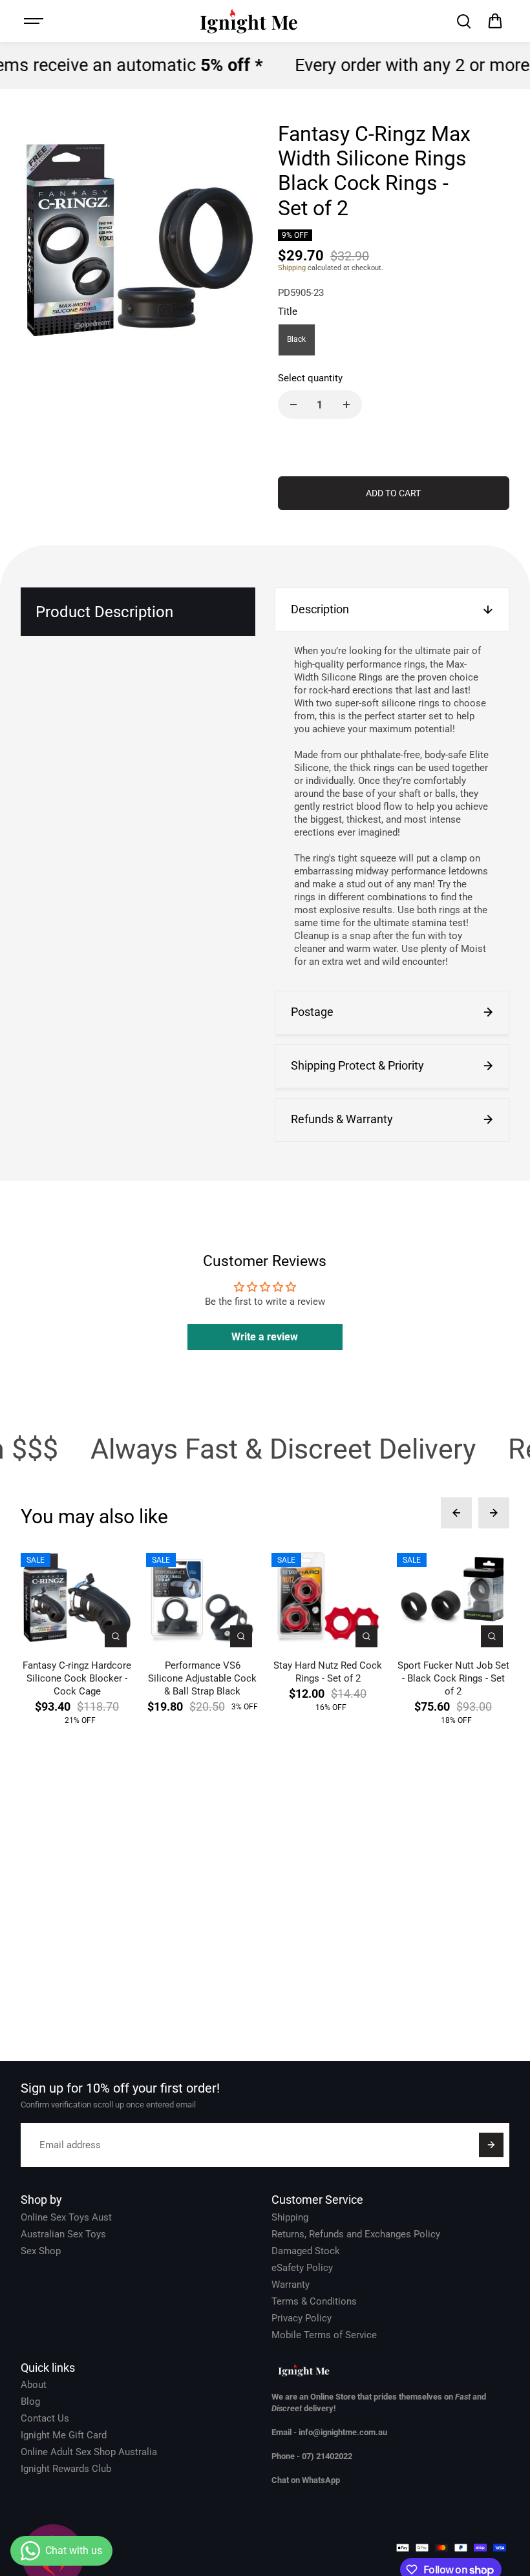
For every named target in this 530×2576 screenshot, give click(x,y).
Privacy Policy (302, 2318)
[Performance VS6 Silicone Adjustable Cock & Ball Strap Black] (202, 1598)
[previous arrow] (456, 1513)
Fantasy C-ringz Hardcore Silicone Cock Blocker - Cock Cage (77, 1678)
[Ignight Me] (249, 21)
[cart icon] (495, 21)
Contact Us (45, 2418)
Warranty (291, 2285)
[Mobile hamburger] (35, 21)
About (34, 2385)
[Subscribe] (491, 2145)
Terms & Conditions (314, 2301)
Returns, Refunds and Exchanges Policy (356, 2234)
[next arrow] (494, 1513)
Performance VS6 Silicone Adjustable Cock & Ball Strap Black (202, 1678)
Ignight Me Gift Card (64, 2435)
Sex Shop (41, 2251)
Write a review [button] (265, 1337)
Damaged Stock (306, 2251)
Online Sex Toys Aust (66, 2217)
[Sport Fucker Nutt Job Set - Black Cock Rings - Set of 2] (453, 1598)
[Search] (463, 21)
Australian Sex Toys (63, 2234)
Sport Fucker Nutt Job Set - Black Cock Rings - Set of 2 (453, 1678)
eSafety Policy (302, 2268)
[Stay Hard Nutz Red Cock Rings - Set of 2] (328, 1598)
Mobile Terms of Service (324, 2335)
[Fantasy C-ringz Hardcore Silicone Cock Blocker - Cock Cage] (77, 1598)
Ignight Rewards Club (66, 2469)
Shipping (292, 268)
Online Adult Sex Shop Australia (89, 2452)
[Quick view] (116, 1636)
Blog (30, 2402)
